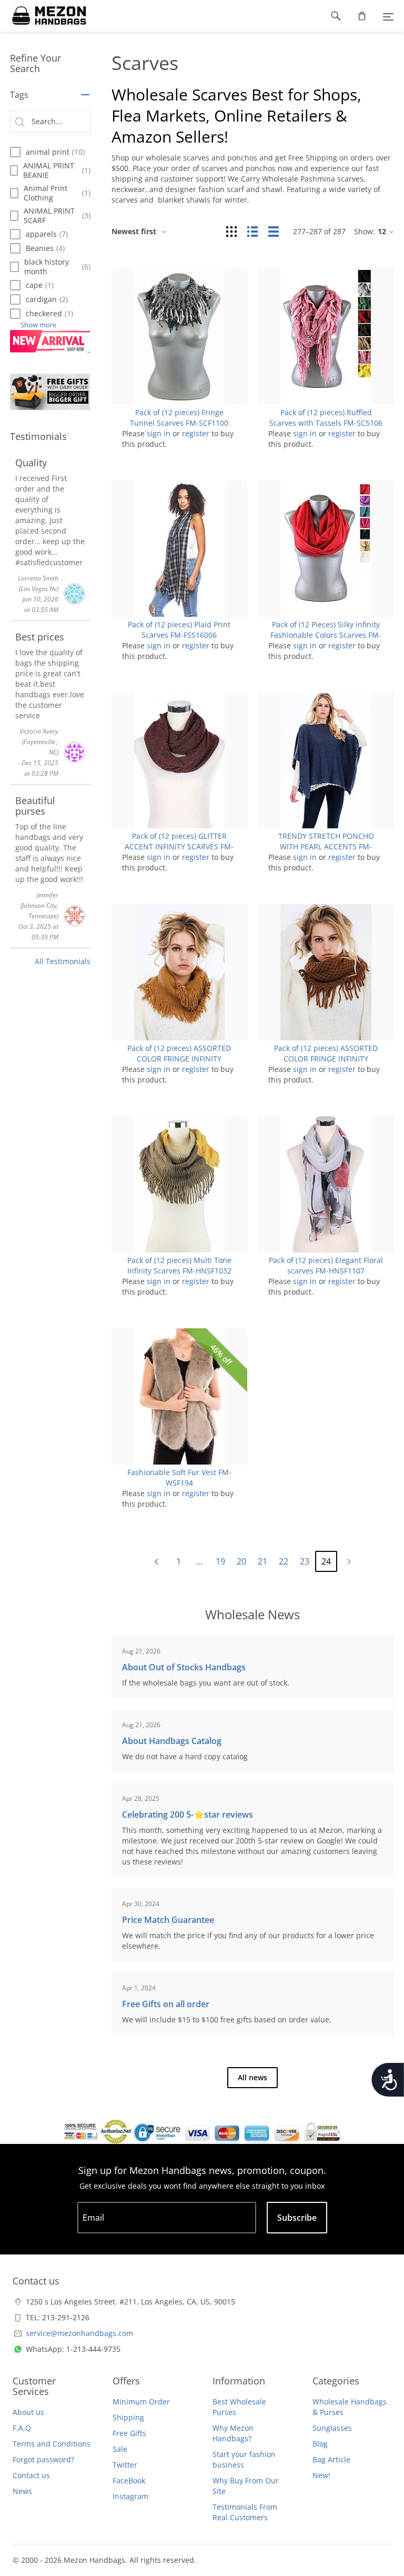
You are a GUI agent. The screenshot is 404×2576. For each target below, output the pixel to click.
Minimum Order (141, 2402)
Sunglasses (332, 2428)
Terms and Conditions (52, 2444)
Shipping (128, 2417)
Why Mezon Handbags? (233, 2433)
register (196, 433)
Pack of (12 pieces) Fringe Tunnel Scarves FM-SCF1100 (179, 418)
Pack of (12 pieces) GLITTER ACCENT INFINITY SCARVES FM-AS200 (179, 846)
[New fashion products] (50, 341)
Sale (120, 2449)
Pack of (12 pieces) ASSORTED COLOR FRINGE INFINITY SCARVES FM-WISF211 (179, 1059)
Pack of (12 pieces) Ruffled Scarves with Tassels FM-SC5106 (326, 418)
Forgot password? (43, 2459)
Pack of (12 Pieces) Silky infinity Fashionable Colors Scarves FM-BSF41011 (326, 635)
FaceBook (129, 2480)
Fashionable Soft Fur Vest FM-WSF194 (179, 1477)
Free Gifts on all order (166, 2004)
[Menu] (388, 16)
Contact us (31, 2475)
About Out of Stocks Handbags (184, 1667)
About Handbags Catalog (172, 1741)
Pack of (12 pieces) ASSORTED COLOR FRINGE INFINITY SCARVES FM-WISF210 (326, 1059)
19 (220, 1561)
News (22, 2491)
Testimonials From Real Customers (245, 2512)
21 (262, 1561)
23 (305, 1561)
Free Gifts (129, 2433)
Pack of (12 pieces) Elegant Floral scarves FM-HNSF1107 (326, 1265)
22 (284, 1561)
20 (241, 1561)
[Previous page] (156, 1562)
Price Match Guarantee (168, 1920)
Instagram (130, 2496)
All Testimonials (63, 961)
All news (252, 2077)
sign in (159, 433)
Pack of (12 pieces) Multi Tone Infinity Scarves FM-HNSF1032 (179, 1265)
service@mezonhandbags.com (79, 2333)
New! (321, 2475)
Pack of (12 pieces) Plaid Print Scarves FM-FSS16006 (179, 630)
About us (28, 2412)
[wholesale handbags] (44, 16)
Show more (38, 325)
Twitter (125, 2465)
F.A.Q (22, 2428)
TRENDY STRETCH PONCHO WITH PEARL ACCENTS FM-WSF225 (326, 846)
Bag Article (331, 2459)
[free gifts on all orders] (50, 392)
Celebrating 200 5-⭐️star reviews (188, 1815)
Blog (320, 2444)
